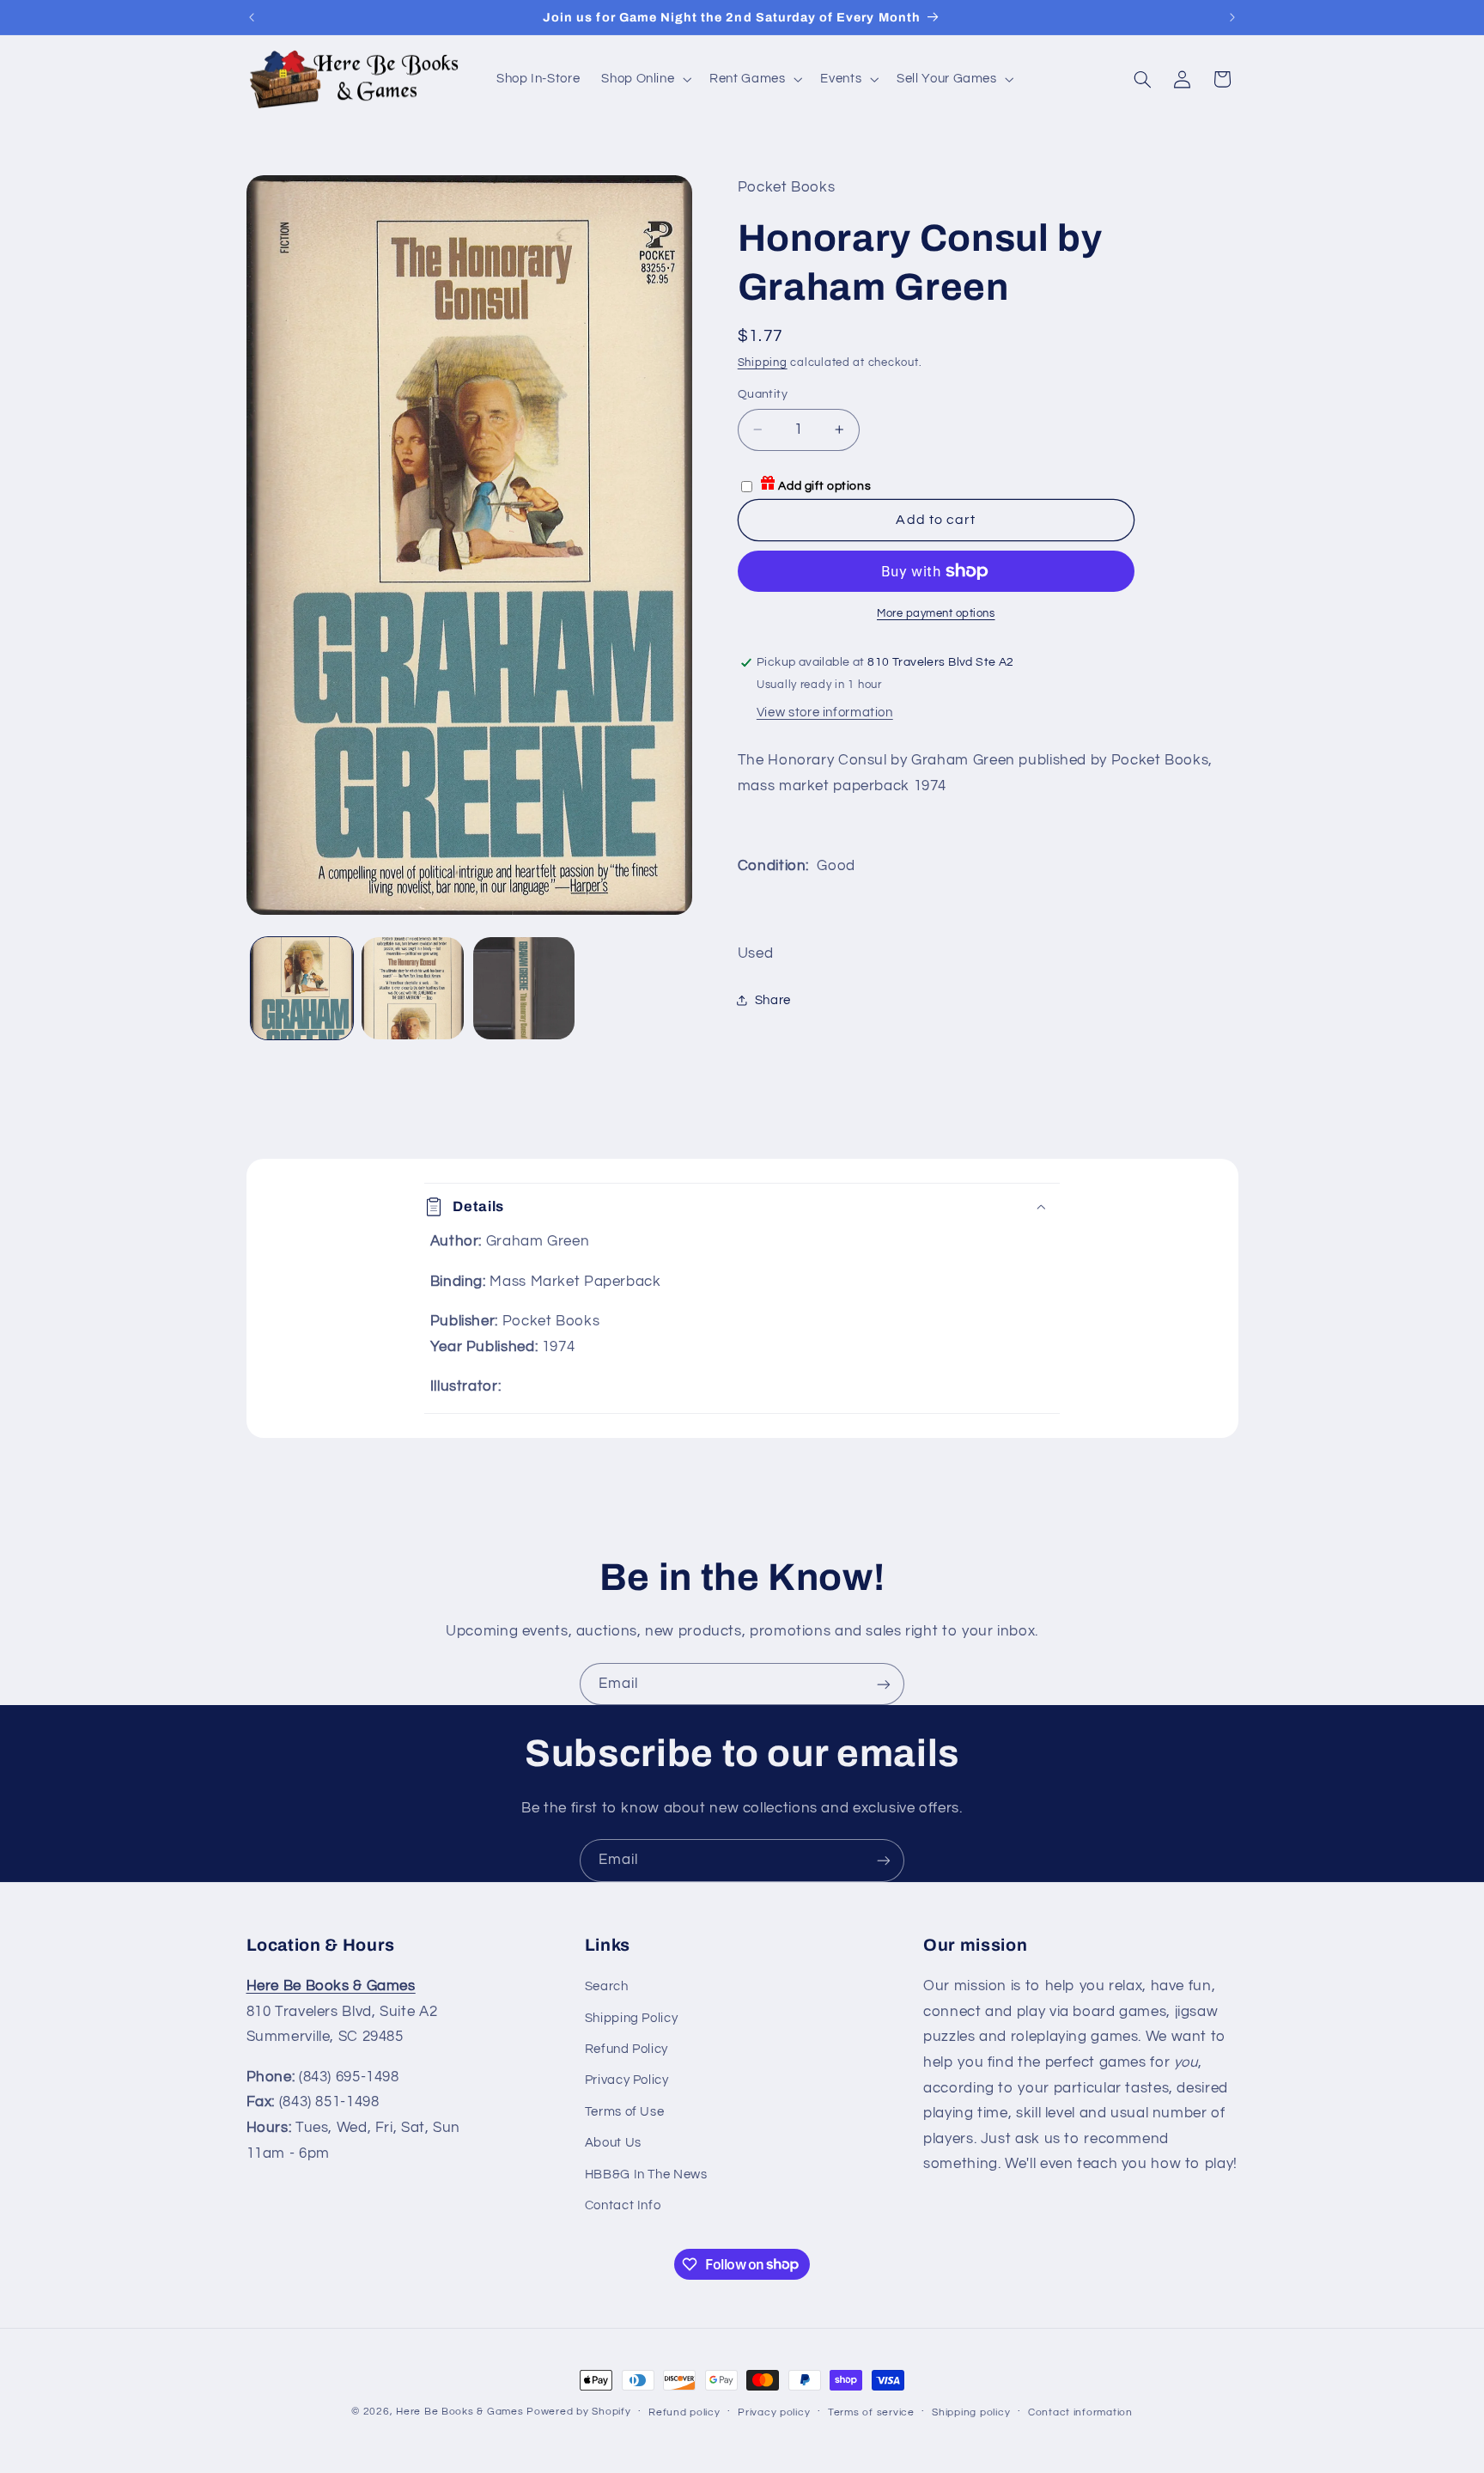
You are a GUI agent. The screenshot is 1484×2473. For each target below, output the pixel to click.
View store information (825, 713)
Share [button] (773, 1000)
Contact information (1080, 2412)
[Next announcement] (1232, 17)
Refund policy (684, 2412)
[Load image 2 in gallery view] (413, 988)
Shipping (763, 363)
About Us (613, 2143)
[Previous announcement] (252, 17)
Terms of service (871, 2412)
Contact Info (623, 2205)
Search (607, 1986)
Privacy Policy (627, 2080)
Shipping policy (971, 2412)
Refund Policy (626, 2049)
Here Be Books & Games (459, 2412)
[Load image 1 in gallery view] (302, 988)
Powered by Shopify (578, 2412)
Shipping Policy (631, 2018)
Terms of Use (625, 2112)
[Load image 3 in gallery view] (524, 988)
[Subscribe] (884, 1684)
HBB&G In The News (646, 2175)
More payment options (936, 614)
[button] (645, 79)
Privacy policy (774, 2412)
